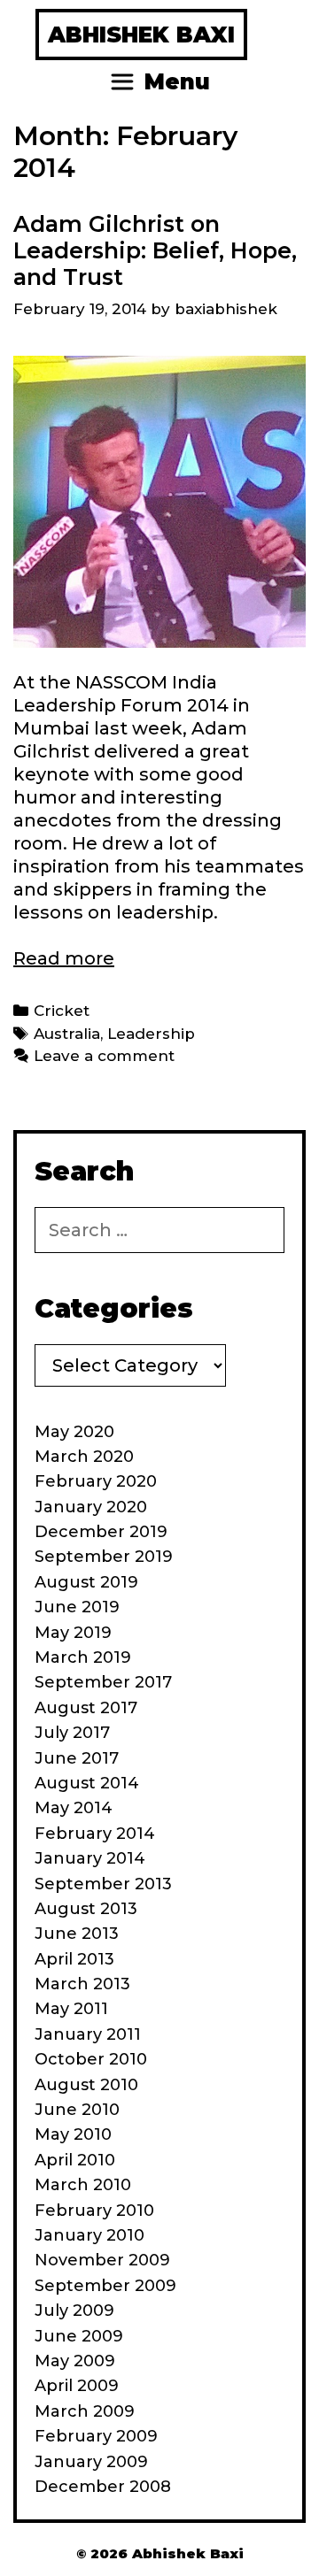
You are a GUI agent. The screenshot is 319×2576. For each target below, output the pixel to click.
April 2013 (74, 1959)
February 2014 (95, 1834)
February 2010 (94, 2211)
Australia (67, 1034)
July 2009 (74, 2311)
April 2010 (75, 2160)
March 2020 (84, 1457)
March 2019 (83, 1657)
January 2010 (89, 2235)
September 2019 (104, 1557)
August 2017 (86, 1708)
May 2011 (71, 2009)
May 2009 (75, 2361)
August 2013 (86, 1909)
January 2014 (90, 1858)
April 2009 (77, 2386)
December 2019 (101, 1532)
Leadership (151, 1034)
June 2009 (79, 2336)
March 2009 (85, 2411)
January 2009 (91, 2462)
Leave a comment (104, 1056)
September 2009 (105, 2286)
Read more (64, 958)
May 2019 (73, 1633)
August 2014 (87, 1783)
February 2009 (96, 2436)
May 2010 (73, 2134)
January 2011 (88, 2034)
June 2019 (77, 1607)
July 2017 (72, 1733)
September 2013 (103, 1884)
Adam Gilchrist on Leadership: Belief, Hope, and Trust (155, 250)
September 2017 (103, 1682)
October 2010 (91, 2059)
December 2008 (103, 2487)
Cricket (62, 1011)
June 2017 (77, 1758)
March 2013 (82, 1984)
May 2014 (74, 1808)
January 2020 (91, 1507)
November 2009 (102, 2260)
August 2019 (86, 1582)
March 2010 (83, 2185)
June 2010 (77, 2110)
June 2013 (77, 1934)
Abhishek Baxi (141, 35)
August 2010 (86, 2085)
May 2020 (74, 1432)
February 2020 (96, 1481)
